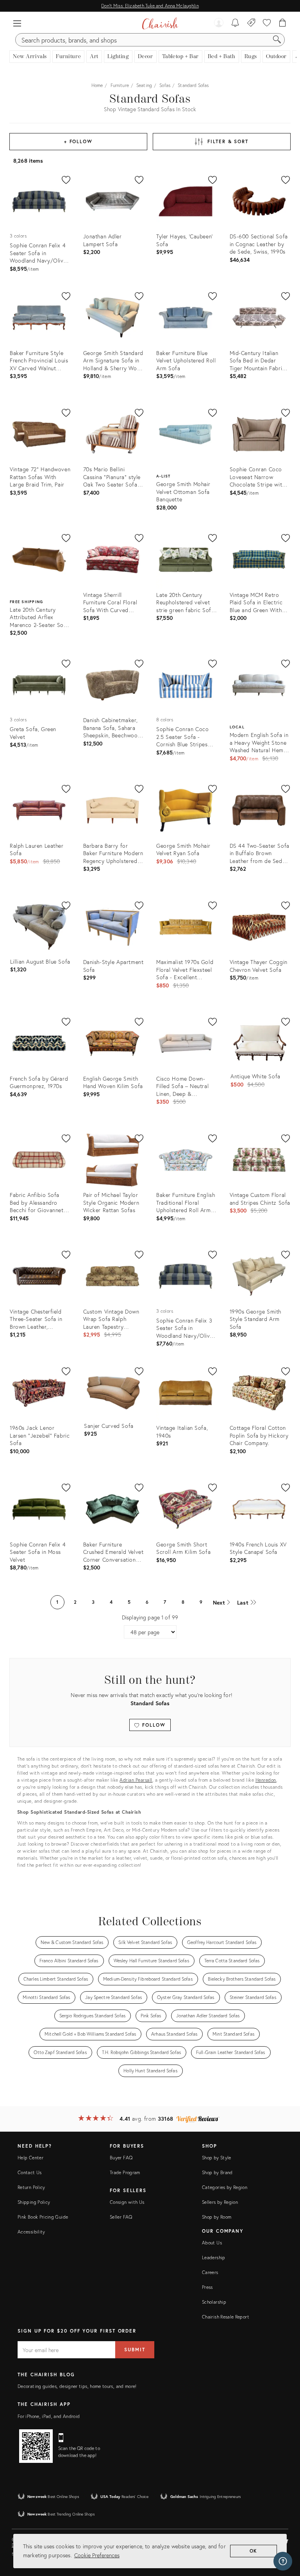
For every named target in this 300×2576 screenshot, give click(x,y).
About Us (212, 2243)
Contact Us (30, 2172)
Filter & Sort (228, 141)
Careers (210, 2272)
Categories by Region (225, 2187)
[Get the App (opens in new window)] (36, 2446)
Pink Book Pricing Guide (43, 2217)
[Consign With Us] (251, 23)
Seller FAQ (121, 2217)
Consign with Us (127, 2202)
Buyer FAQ (121, 2158)
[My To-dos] (235, 23)
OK (254, 2551)
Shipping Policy (34, 2202)
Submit (135, 2350)
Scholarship (214, 2302)
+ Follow (78, 141)
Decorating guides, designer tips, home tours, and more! (77, 2386)
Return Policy (31, 2187)
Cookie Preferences (97, 2555)
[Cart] (283, 23)
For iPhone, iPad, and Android (49, 2416)
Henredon (266, 1780)
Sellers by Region (220, 2202)
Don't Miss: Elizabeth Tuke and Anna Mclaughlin (150, 6)
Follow (153, 1725)
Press (207, 2287)
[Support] (283, 2561)
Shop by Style (217, 2158)
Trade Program (125, 2172)
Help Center (30, 2158)
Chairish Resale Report (226, 2317)
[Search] (277, 40)
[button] (17, 23)
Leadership (214, 2257)
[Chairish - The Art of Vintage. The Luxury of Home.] (160, 23)
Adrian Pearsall (136, 1780)
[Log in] (219, 23)
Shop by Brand (217, 2172)
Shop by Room (217, 2217)
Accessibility (31, 2232)
